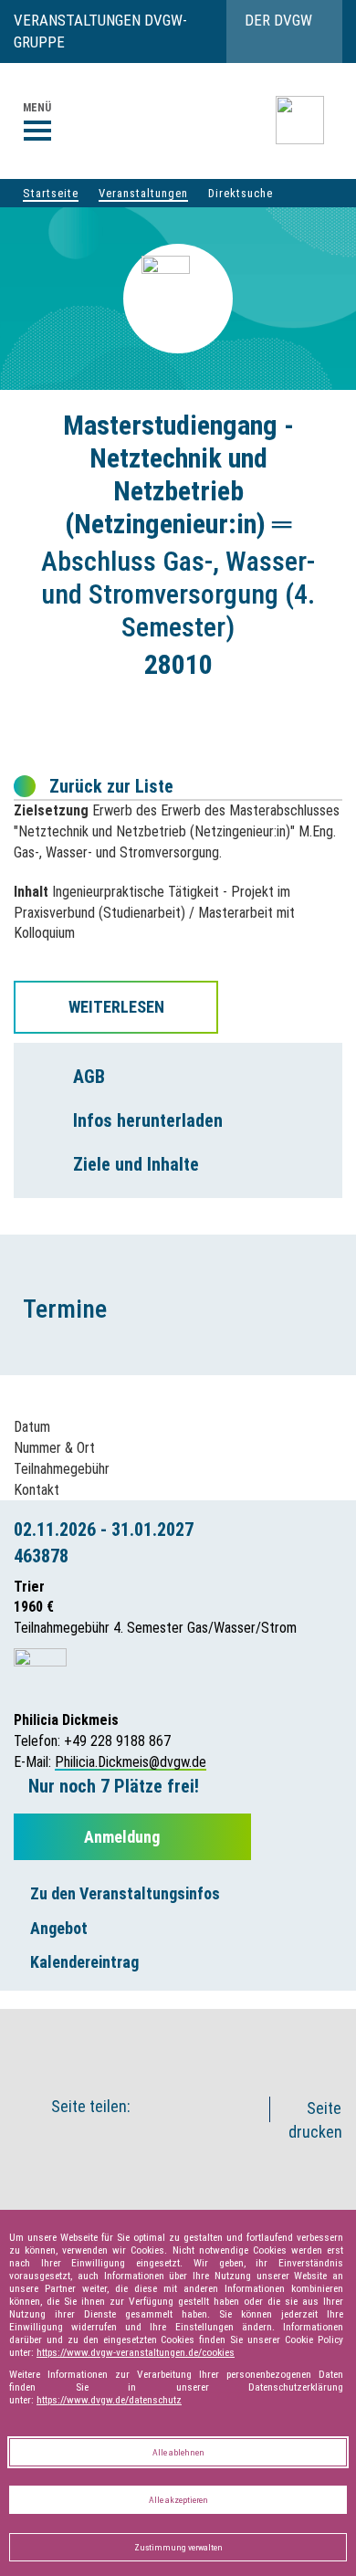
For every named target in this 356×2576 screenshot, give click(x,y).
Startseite (51, 193)
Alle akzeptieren (178, 2500)
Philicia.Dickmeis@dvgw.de (131, 1762)
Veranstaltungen (143, 193)
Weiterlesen (116, 1007)
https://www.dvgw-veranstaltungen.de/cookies (136, 2352)
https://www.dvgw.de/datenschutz (109, 2400)
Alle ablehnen (178, 2452)
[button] (193, 2041)
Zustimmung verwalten (178, 2547)
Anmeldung (124, 1837)
